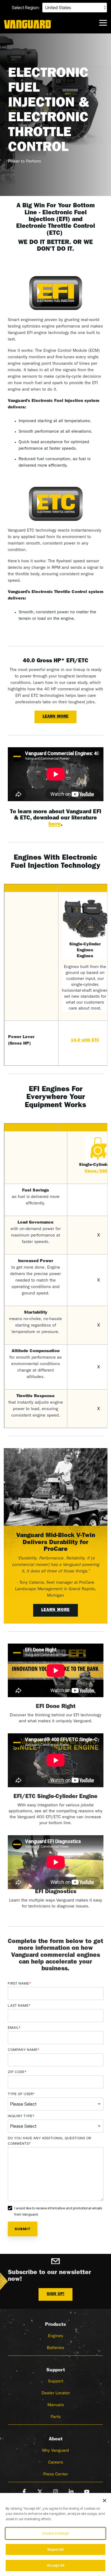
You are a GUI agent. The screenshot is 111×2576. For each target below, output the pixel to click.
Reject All (55, 2549)
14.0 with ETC (85, 1041)
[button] (103, 22)
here (55, 825)
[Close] (105, 2501)
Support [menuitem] (56, 2382)
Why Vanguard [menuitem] (55, 2451)
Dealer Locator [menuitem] (56, 2394)
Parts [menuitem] (56, 2417)
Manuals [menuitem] (56, 2405)
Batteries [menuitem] (55, 2348)
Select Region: (26, 8)
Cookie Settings (56, 2533)
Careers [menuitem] (56, 2463)
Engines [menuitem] (55, 2336)
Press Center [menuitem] (56, 2475)
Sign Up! (55, 2294)
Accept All (55, 2565)
